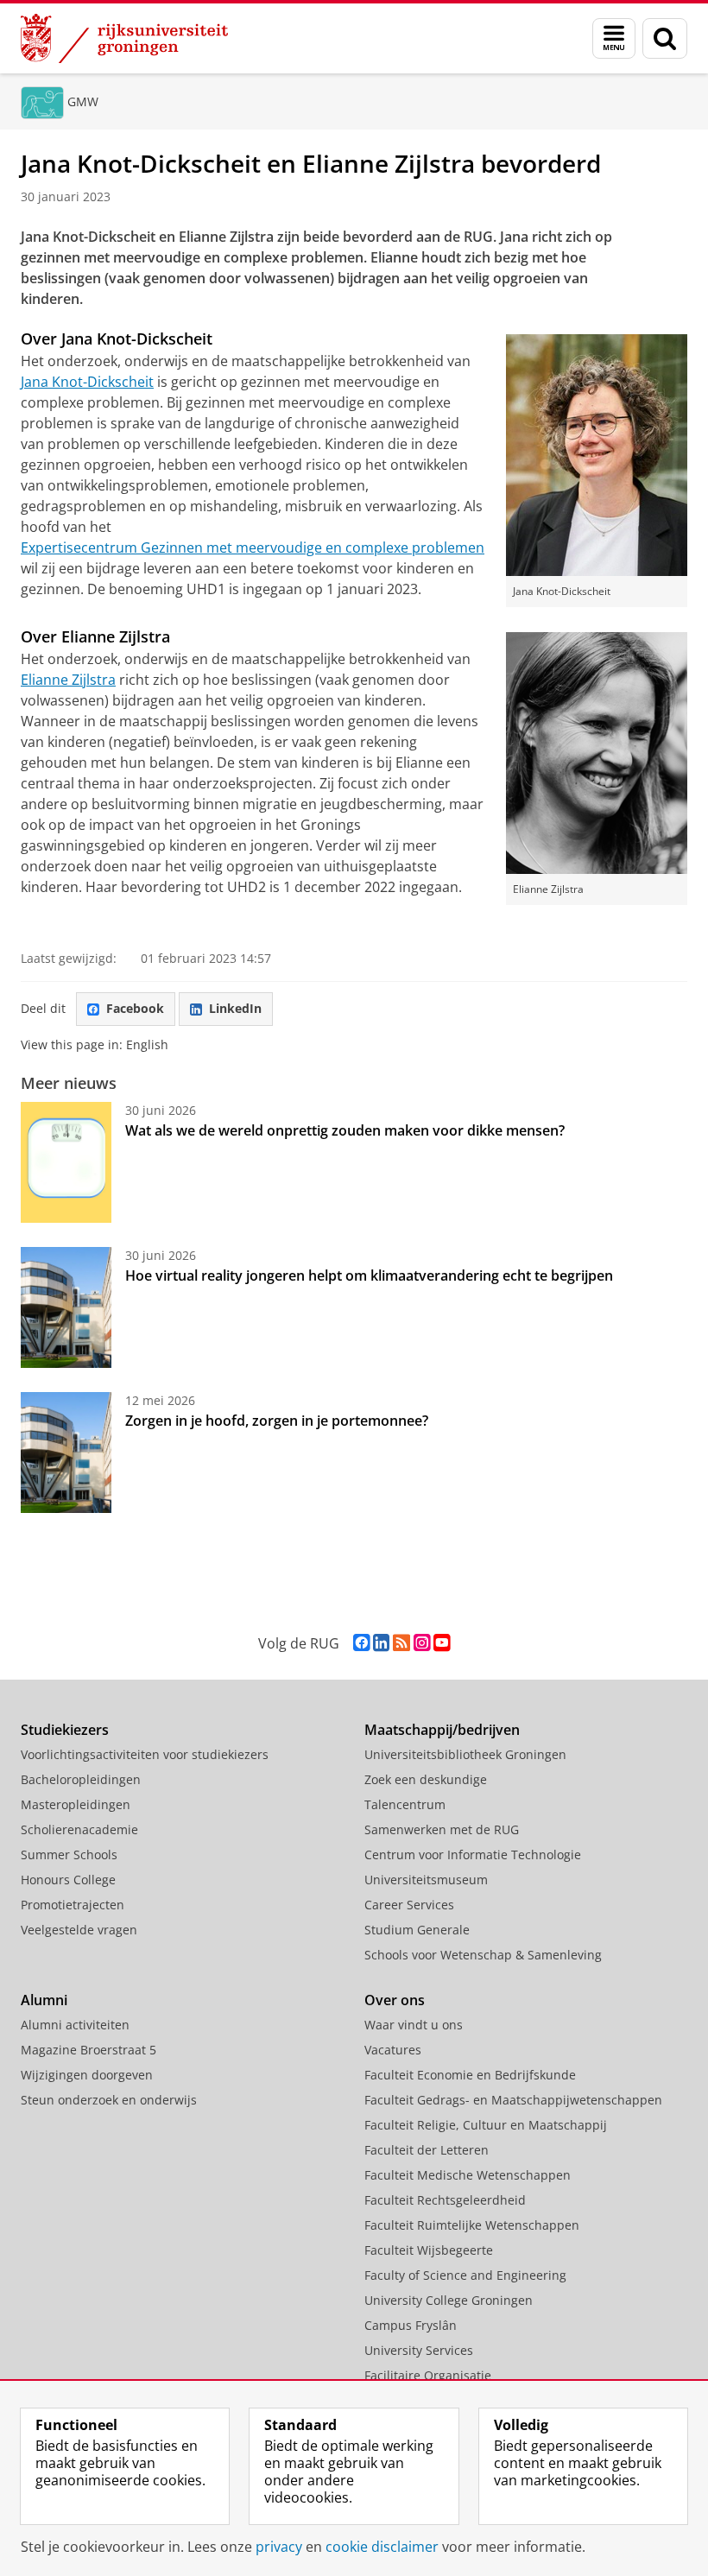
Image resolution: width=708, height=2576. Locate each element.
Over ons (395, 2000)
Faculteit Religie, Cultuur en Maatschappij (486, 2125)
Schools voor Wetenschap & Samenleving (483, 1955)
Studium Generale (417, 1930)
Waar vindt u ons (414, 2025)
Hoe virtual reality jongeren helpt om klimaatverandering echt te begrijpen (369, 1275)
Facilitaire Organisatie (428, 2375)
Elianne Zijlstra (68, 680)
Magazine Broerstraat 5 (88, 2050)
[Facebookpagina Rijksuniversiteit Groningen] (361, 1643)
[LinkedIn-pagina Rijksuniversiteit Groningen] (381, 1643)
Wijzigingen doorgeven (87, 2075)
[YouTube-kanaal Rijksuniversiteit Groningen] (442, 1643)
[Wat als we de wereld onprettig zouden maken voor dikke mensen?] (66, 1162)
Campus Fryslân (411, 2325)
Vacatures (393, 2050)
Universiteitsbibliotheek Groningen (465, 1754)
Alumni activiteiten (75, 2025)
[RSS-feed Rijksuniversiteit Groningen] (401, 1643)
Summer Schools (69, 1854)
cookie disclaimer (382, 2547)
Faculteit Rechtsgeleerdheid (445, 2200)
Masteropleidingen (76, 1804)
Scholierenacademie (79, 1829)
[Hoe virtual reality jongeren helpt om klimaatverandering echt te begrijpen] (66, 1307)
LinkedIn (235, 1008)
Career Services (409, 1905)
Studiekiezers (65, 1730)
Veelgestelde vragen (79, 1930)
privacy (279, 2547)
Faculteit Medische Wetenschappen (468, 2175)
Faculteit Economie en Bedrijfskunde (470, 2075)
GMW (83, 101)
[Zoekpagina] (665, 38)
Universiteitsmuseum (426, 1880)
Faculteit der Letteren (427, 2150)
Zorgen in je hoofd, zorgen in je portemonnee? (277, 1421)
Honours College (68, 1880)
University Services (419, 2350)
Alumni (44, 2000)
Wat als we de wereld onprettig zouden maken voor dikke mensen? (345, 1130)
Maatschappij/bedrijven (442, 1730)
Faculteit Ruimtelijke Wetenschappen (472, 2225)
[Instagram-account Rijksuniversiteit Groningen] (422, 1643)
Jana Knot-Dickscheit (87, 382)
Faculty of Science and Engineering (465, 2275)
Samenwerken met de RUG (442, 1829)
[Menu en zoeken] (614, 38)
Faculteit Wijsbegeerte (429, 2250)
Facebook (135, 1008)
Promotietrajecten (73, 1905)
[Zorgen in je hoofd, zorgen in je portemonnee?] (66, 1453)
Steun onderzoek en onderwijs (109, 2100)
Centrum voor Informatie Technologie (473, 1854)
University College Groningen (449, 2300)
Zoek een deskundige (426, 1779)
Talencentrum (405, 1804)
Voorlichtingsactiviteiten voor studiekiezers (145, 1754)
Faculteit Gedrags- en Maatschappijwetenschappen (513, 2100)
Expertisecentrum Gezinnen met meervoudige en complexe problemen (253, 547)
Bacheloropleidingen (81, 1779)
